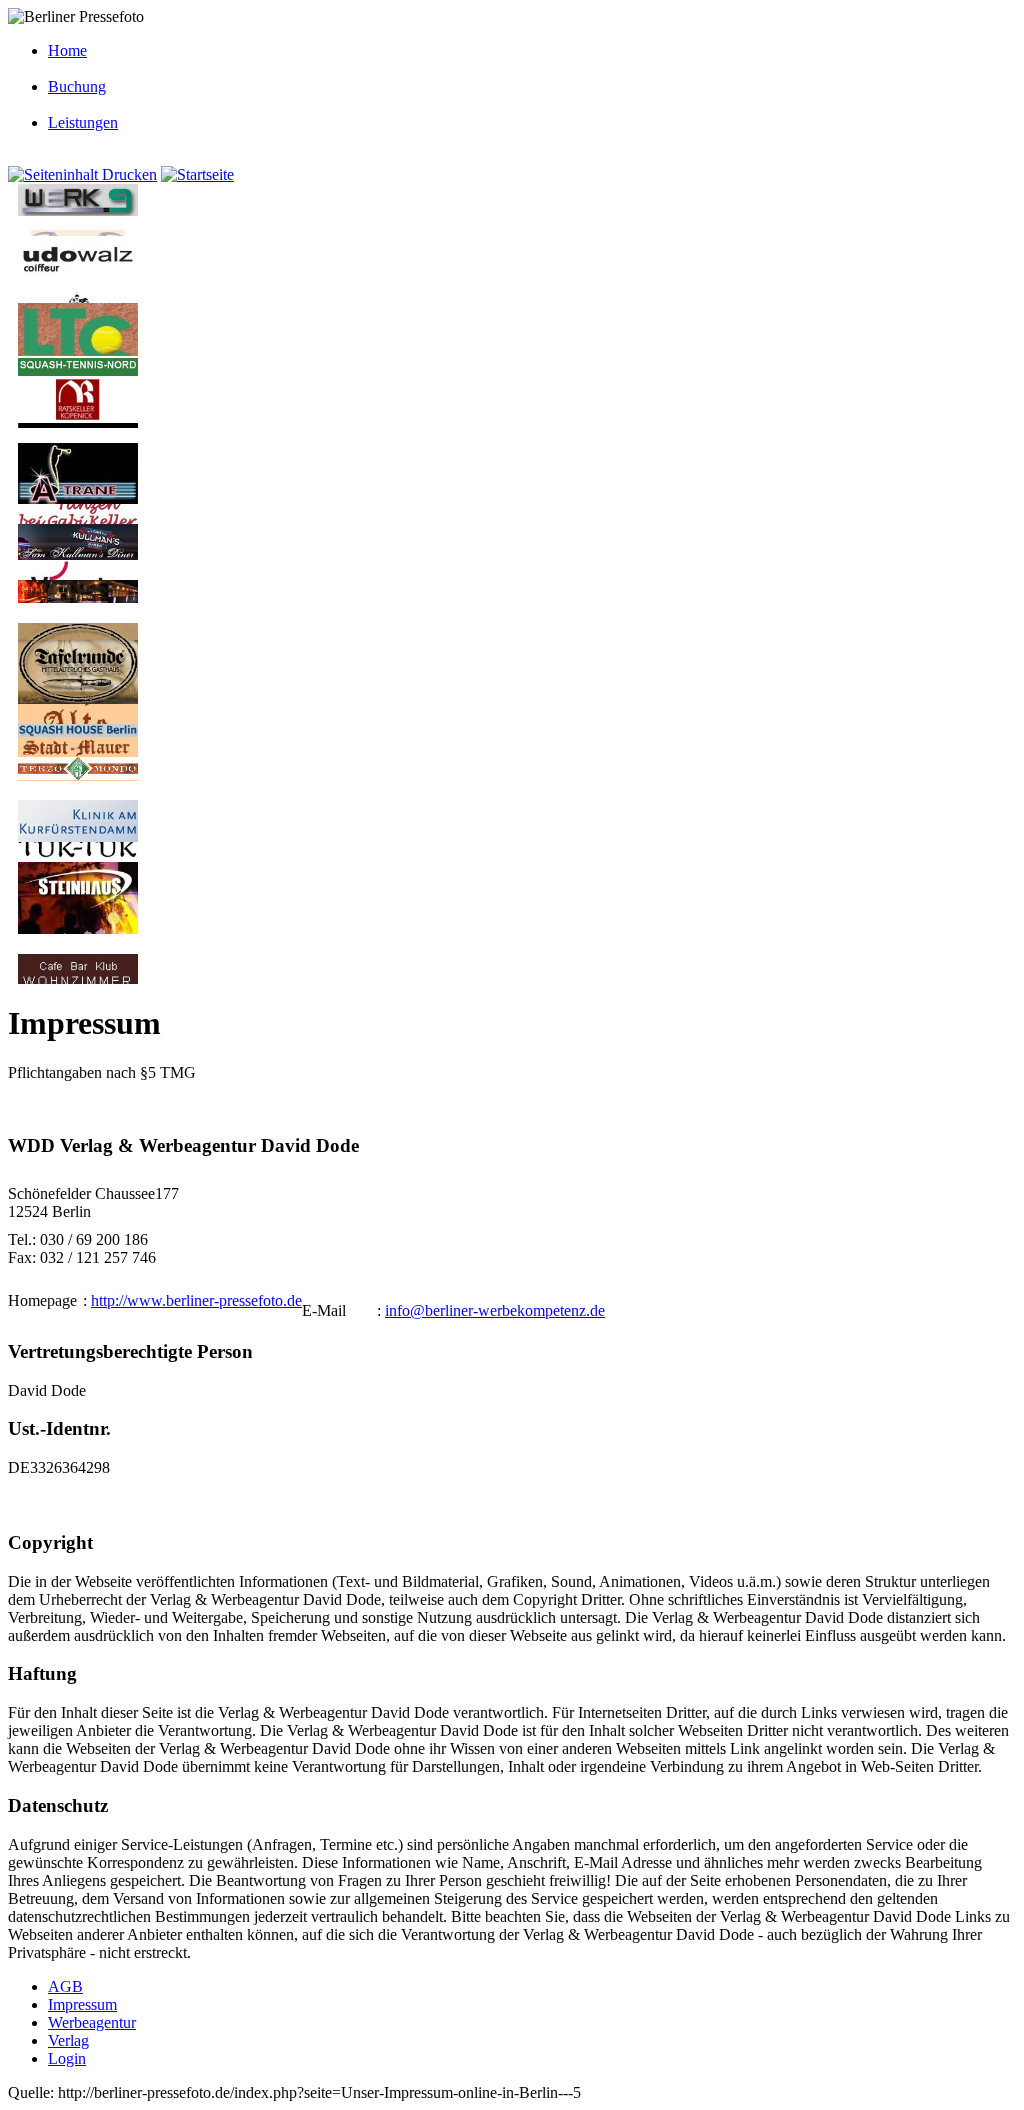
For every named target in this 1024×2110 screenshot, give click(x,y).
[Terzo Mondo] (78, 774)
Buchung (77, 86)
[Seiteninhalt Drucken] (82, 174)
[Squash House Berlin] (78, 731)
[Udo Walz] (78, 277)
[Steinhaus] (78, 928)
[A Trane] (78, 498)
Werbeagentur (92, 2022)
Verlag (68, 2040)
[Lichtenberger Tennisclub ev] (78, 350)
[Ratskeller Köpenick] (78, 417)
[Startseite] (197, 174)
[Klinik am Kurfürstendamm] (78, 836)
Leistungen (83, 122)
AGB (65, 1986)
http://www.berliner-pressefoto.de (196, 1300)
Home (67, 50)
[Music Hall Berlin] (78, 597)
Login (67, 2058)
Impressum (82, 2004)
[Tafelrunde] (78, 698)
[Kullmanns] (78, 554)
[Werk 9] (78, 210)
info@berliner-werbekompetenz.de (495, 1310)
